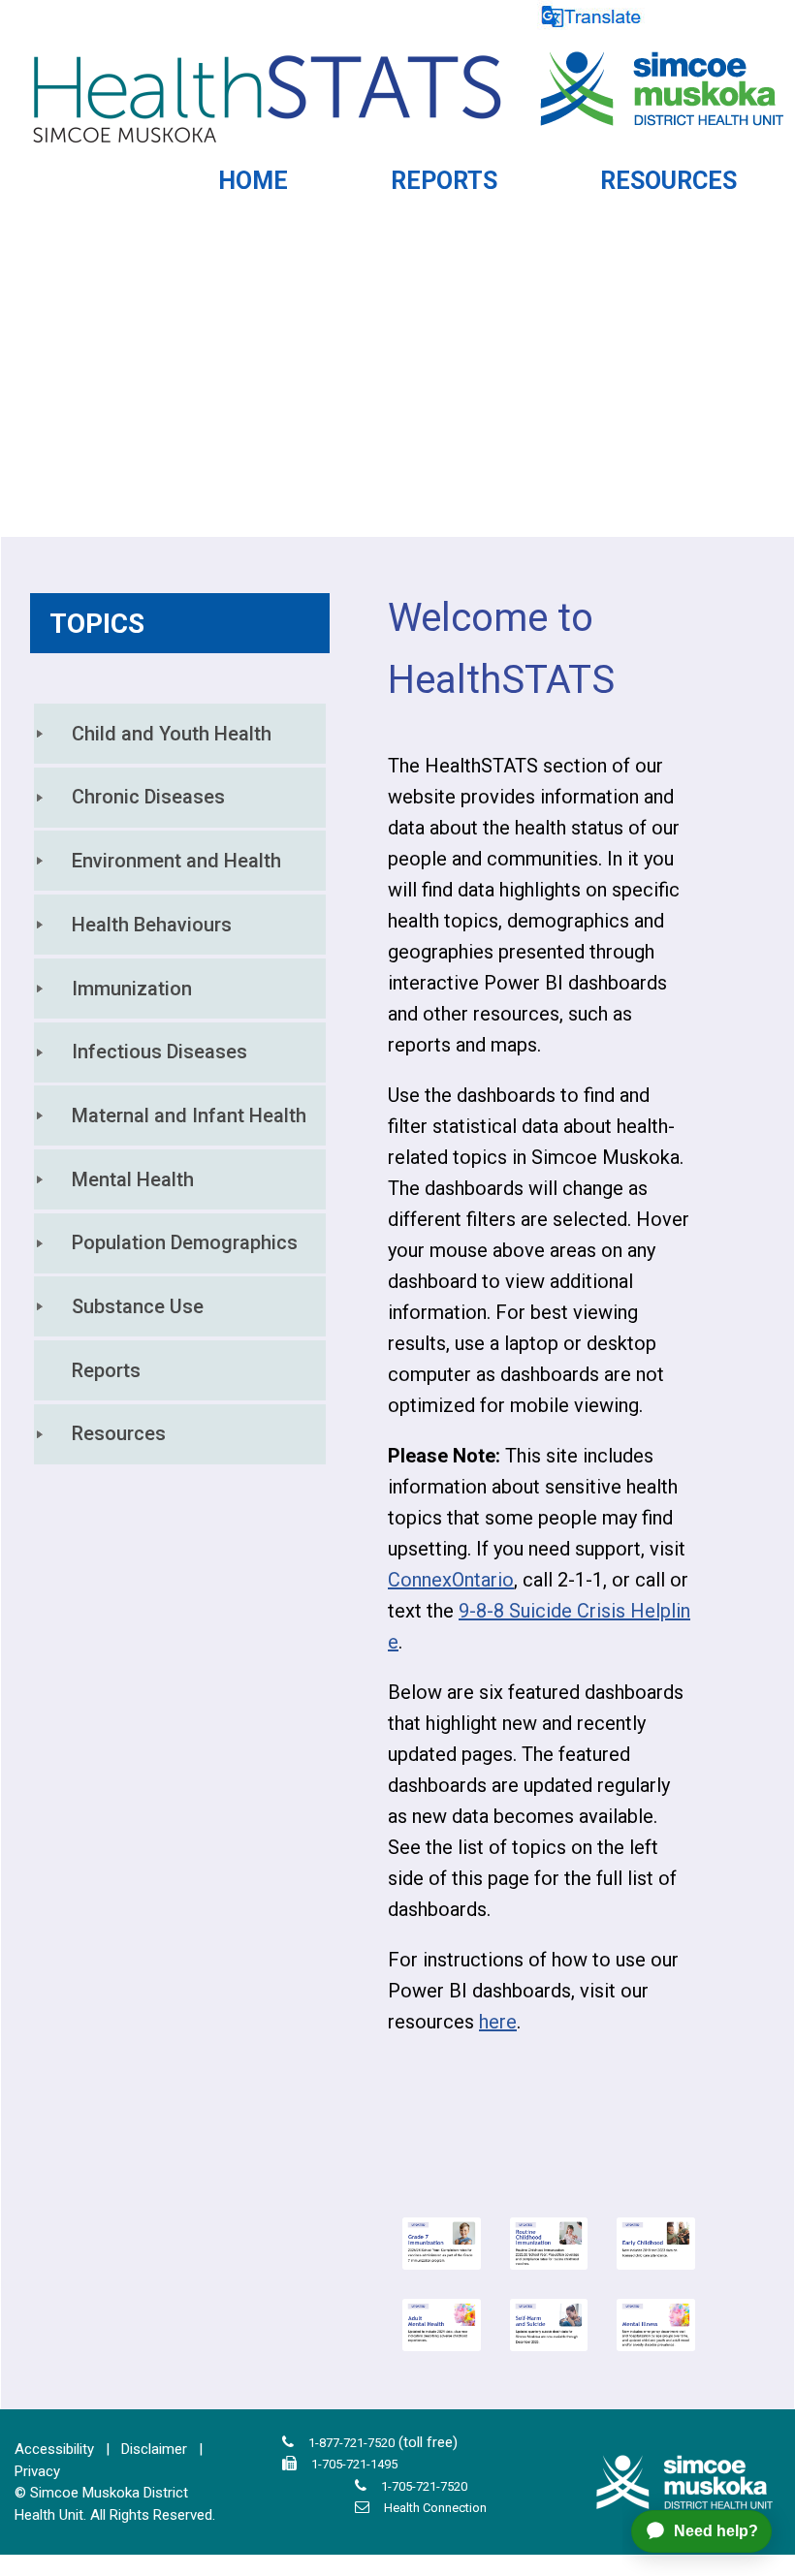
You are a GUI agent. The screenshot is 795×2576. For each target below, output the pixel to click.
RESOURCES (668, 181)
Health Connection (435, 2508)
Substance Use (138, 1306)
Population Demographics (185, 1242)
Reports (106, 1370)
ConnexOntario (451, 1580)
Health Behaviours (152, 925)
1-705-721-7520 (424, 2486)
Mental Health (133, 1179)
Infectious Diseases (159, 1052)
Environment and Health (176, 861)
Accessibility (54, 2449)
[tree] (180, 1084)
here (498, 2022)
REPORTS (444, 181)
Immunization (132, 989)
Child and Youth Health (172, 734)
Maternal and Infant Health (189, 1115)
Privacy (37, 2471)
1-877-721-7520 (351, 2443)
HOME (253, 181)
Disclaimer (154, 2449)
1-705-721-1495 (354, 2464)
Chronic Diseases (148, 797)
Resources (119, 1433)
